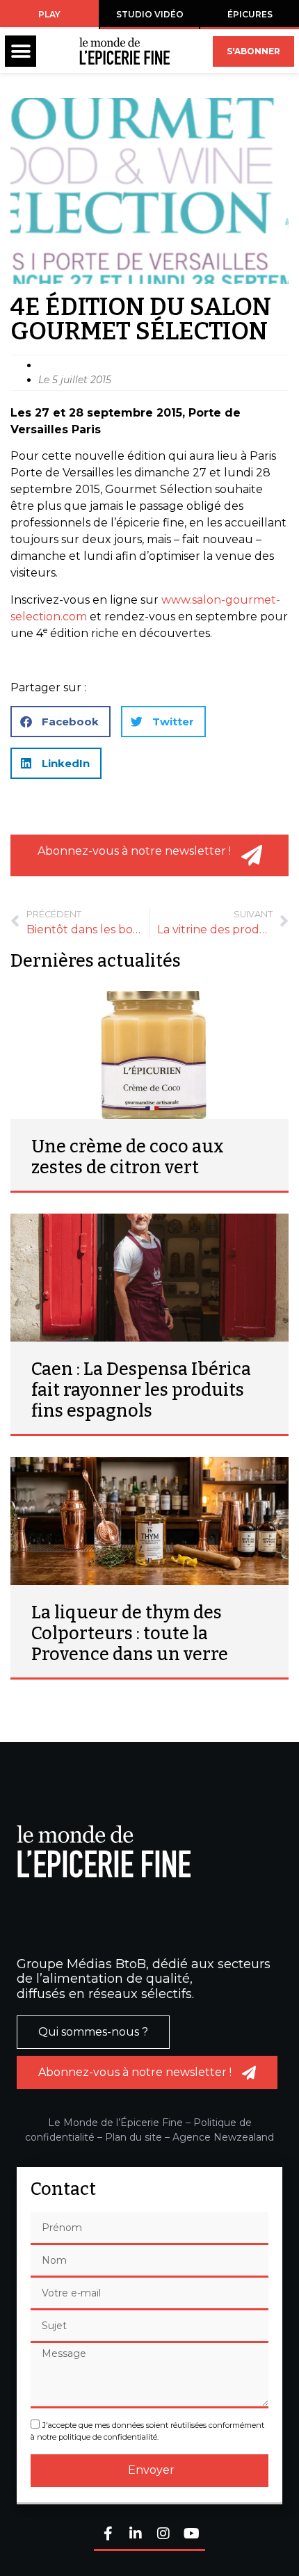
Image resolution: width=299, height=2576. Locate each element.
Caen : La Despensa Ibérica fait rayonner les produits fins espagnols (141, 1390)
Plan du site (134, 2137)
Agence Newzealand (223, 2137)
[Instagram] (163, 2535)
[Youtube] (191, 2535)
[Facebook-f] (108, 2535)
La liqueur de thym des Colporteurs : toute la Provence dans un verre (130, 1634)
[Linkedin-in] (136, 2535)
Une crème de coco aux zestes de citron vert (128, 1157)
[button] (21, 51)
